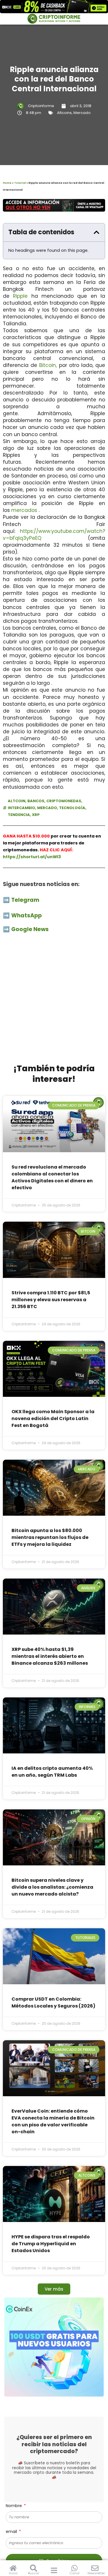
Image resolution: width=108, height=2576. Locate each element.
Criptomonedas (64, 801)
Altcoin (17, 801)
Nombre (14, 2506)
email (12, 2531)
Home (7, 183)
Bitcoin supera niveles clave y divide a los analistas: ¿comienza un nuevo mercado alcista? (52, 1887)
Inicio (13, 2573)
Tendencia (19, 815)
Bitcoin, (48, 365)
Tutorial (20, 183)
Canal (74, 2573)
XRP (36, 815)
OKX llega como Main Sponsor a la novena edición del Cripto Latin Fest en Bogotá (53, 1418)
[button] (96, 232)
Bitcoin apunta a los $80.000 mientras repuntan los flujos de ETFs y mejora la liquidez (50, 1537)
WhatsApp (27, 915)
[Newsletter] (95, 2568)
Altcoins (64, 113)
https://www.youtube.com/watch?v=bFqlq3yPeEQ (54, 535)
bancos (36, 801)
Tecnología (72, 808)
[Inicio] (13, 2568)
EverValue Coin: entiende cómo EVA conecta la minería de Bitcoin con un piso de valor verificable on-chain (53, 2121)
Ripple (20, 296)
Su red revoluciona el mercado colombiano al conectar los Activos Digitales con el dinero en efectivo (52, 1177)
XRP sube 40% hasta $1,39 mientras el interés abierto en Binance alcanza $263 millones (50, 1656)
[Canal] (74, 2568)
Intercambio (21, 808)
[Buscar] (34, 2568)
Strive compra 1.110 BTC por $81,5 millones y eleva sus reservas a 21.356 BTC (51, 1300)
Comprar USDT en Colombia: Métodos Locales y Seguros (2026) (53, 2002)
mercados (24, 510)
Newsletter (96, 2573)
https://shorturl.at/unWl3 (32, 857)
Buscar (34, 2573)
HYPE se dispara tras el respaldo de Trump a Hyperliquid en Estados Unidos (51, 2244)
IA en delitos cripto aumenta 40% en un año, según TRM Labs (52, 1772)
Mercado (82, 113)
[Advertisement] (54, 1002)
